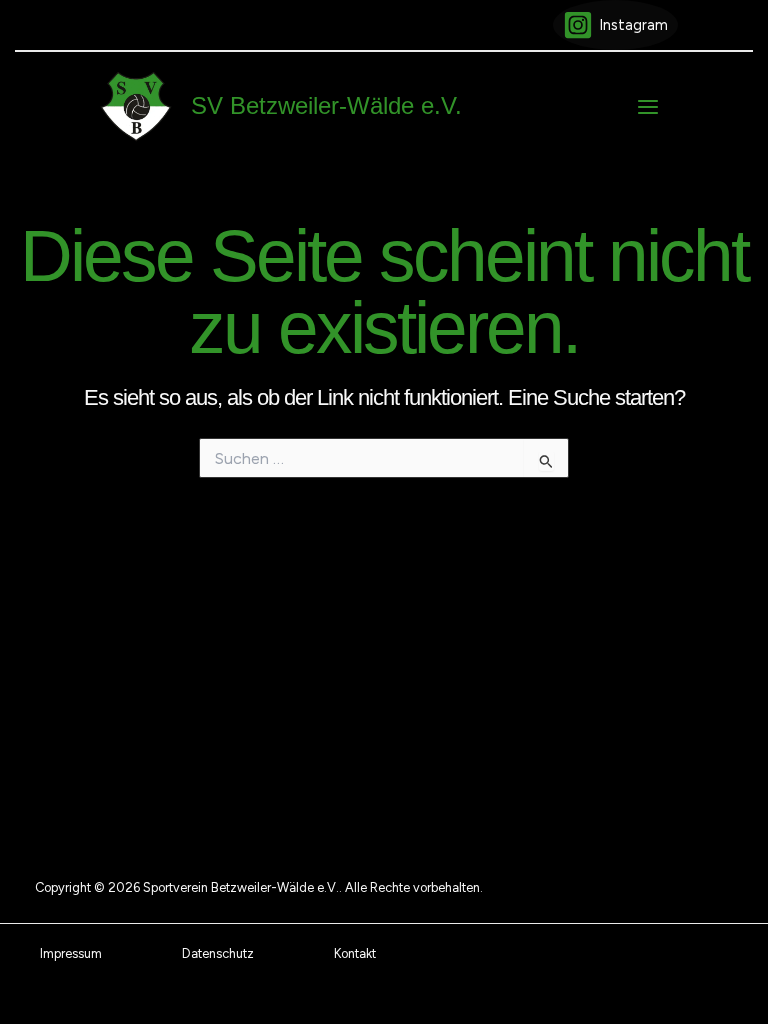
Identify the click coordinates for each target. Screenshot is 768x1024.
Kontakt (355, 953)
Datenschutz (218, 953)
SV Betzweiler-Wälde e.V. (326, 106)
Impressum (71, 953)
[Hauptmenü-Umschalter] (648, 107)
